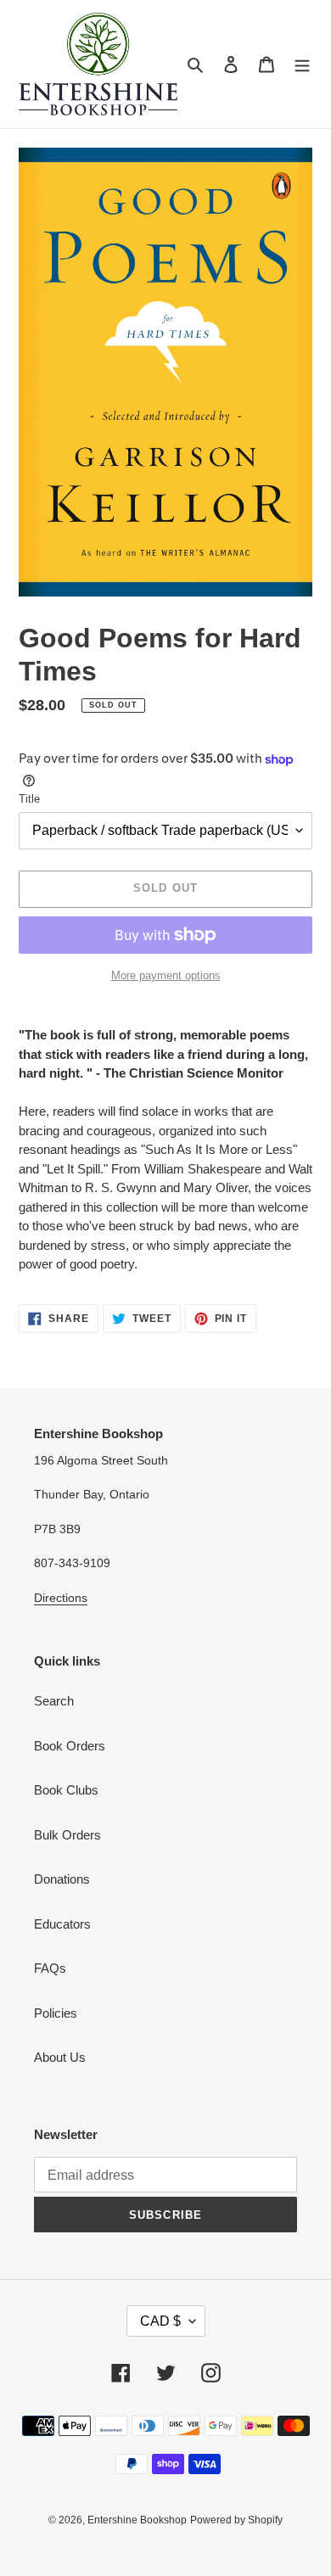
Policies (56, 2013)
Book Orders (70, 1746)
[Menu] (302, 64)
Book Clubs (66, 1790)
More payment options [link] (166, 975)
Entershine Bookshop (137, 2520)
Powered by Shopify (236, 2520)
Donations (62, 1879)
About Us (60, 2057)
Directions (61, 1598)
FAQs (50, 1968)
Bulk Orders (67, 1835)
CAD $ (160, 2321)
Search (54, 1701)
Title (29, 799)
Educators (62, 1924)
